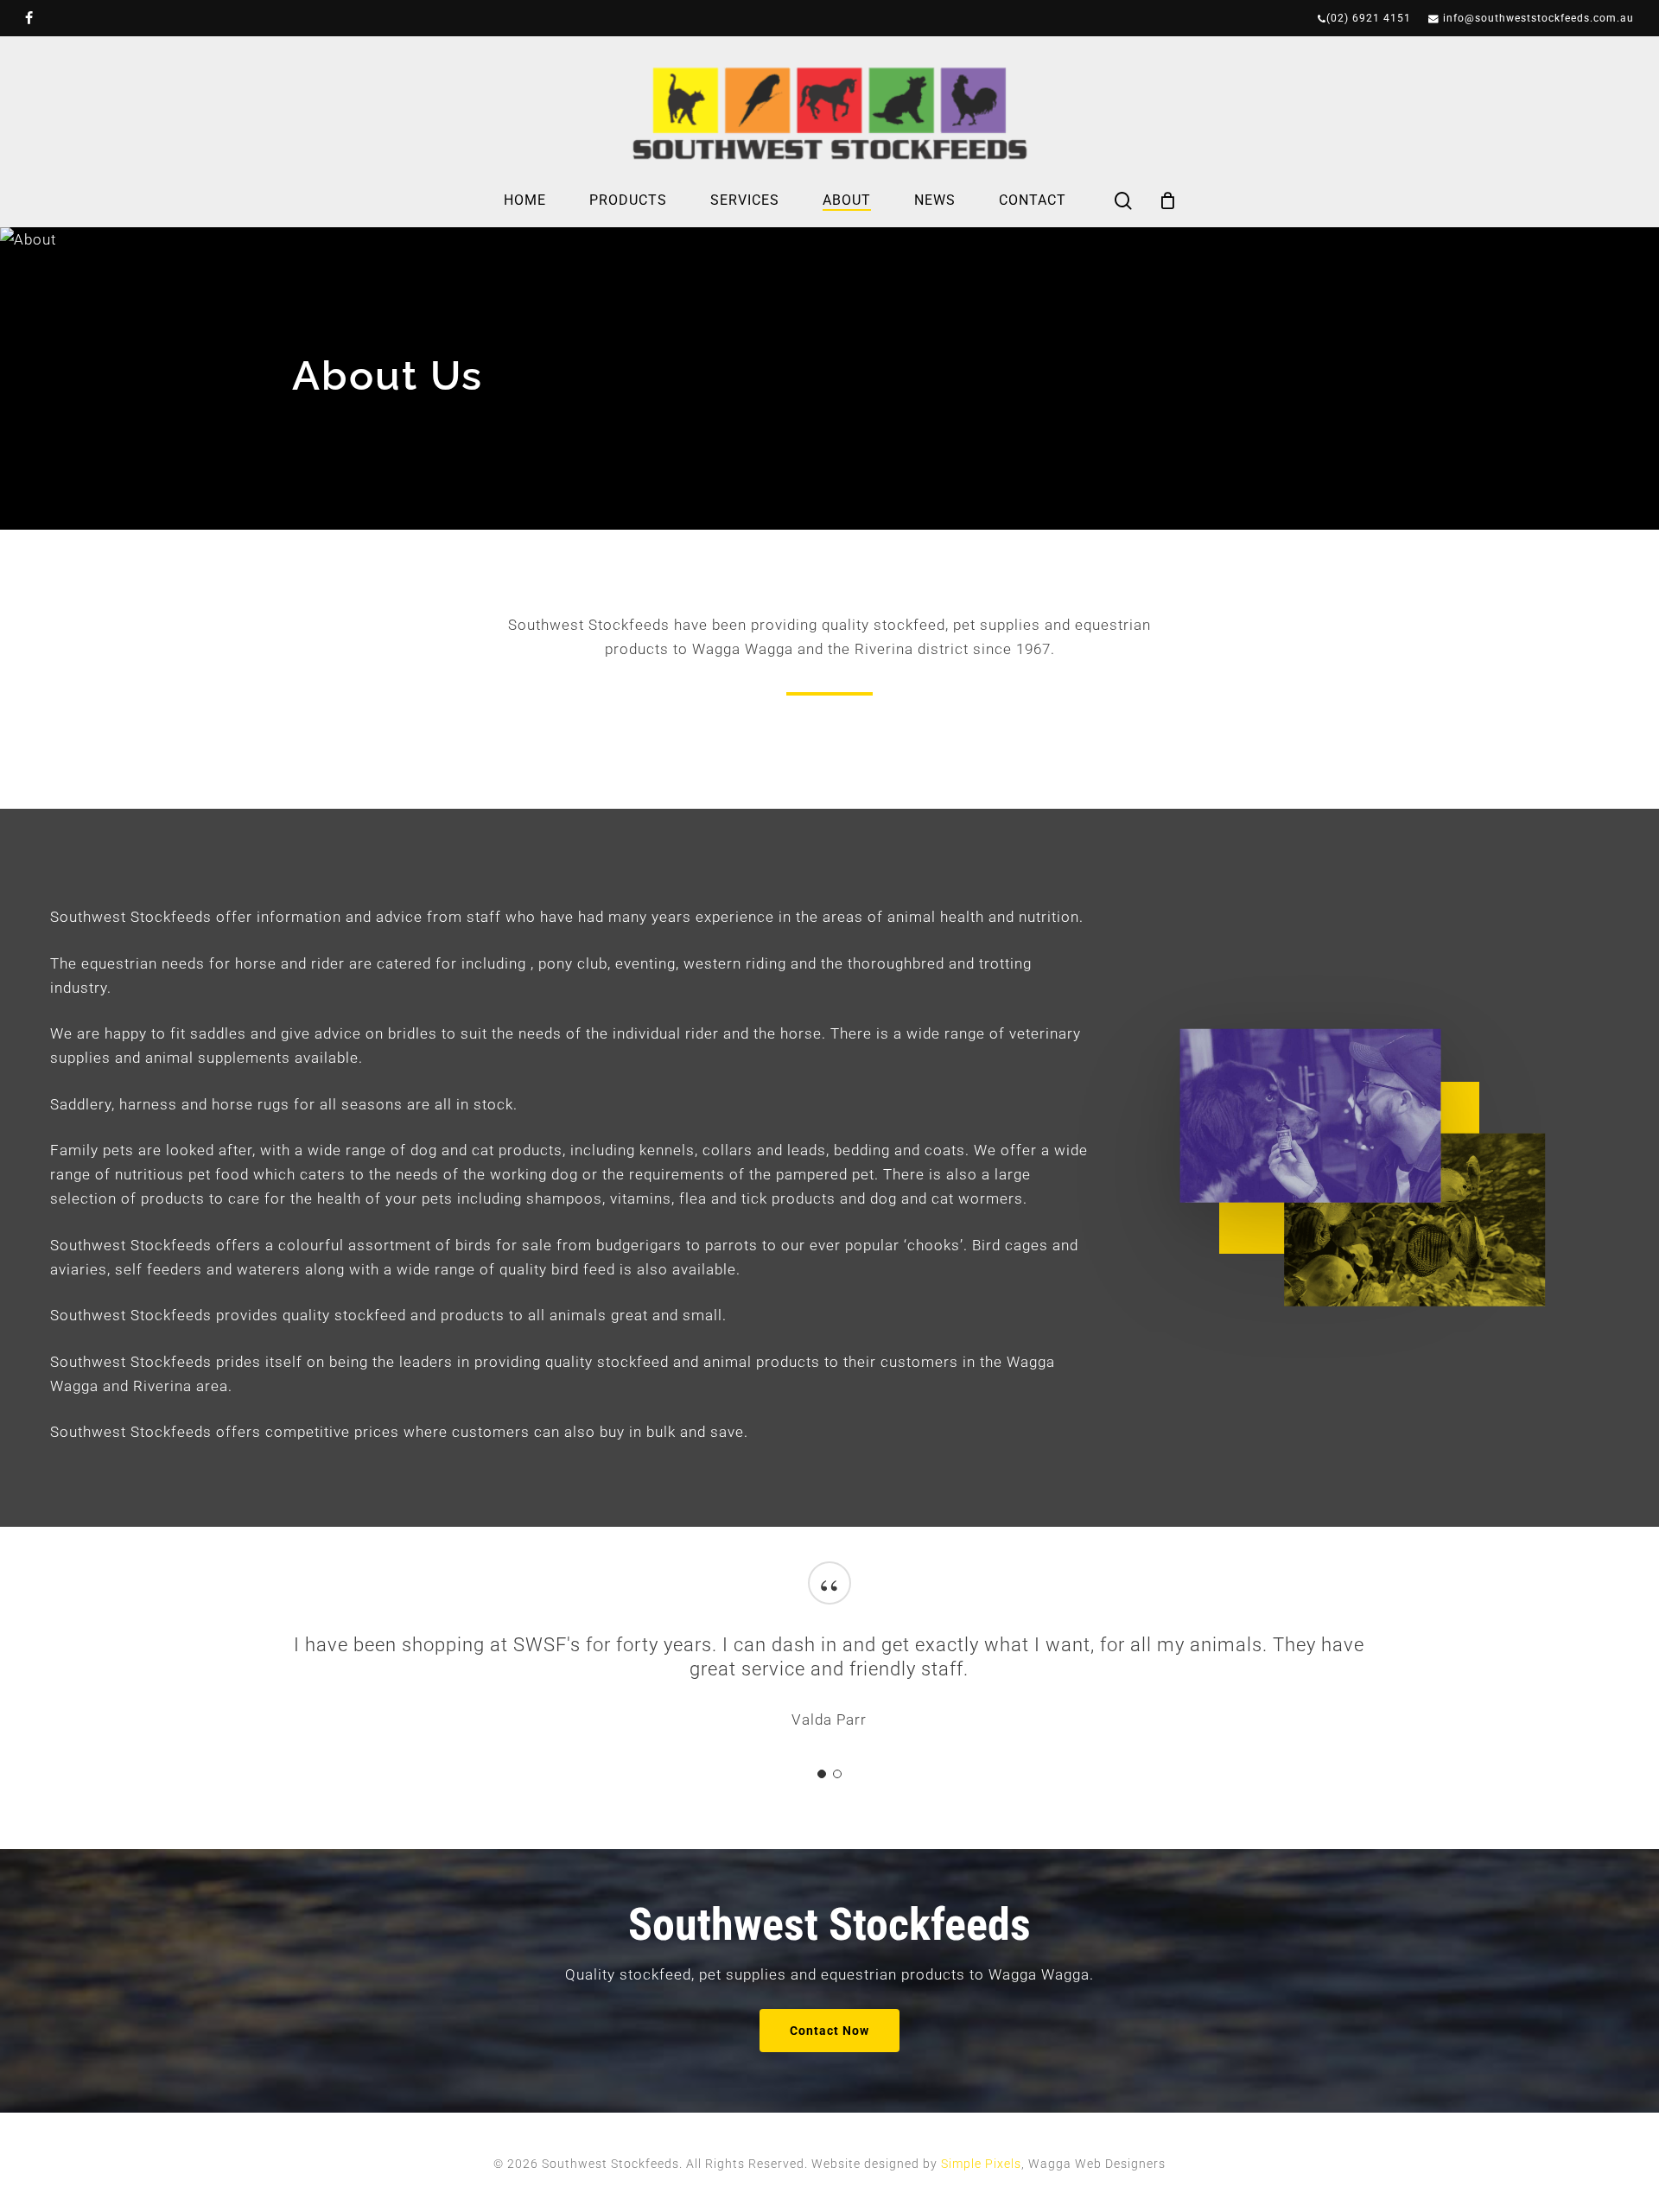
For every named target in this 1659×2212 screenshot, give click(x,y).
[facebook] (29, 18)
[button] (829, 2031)
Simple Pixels (981, 2164)
